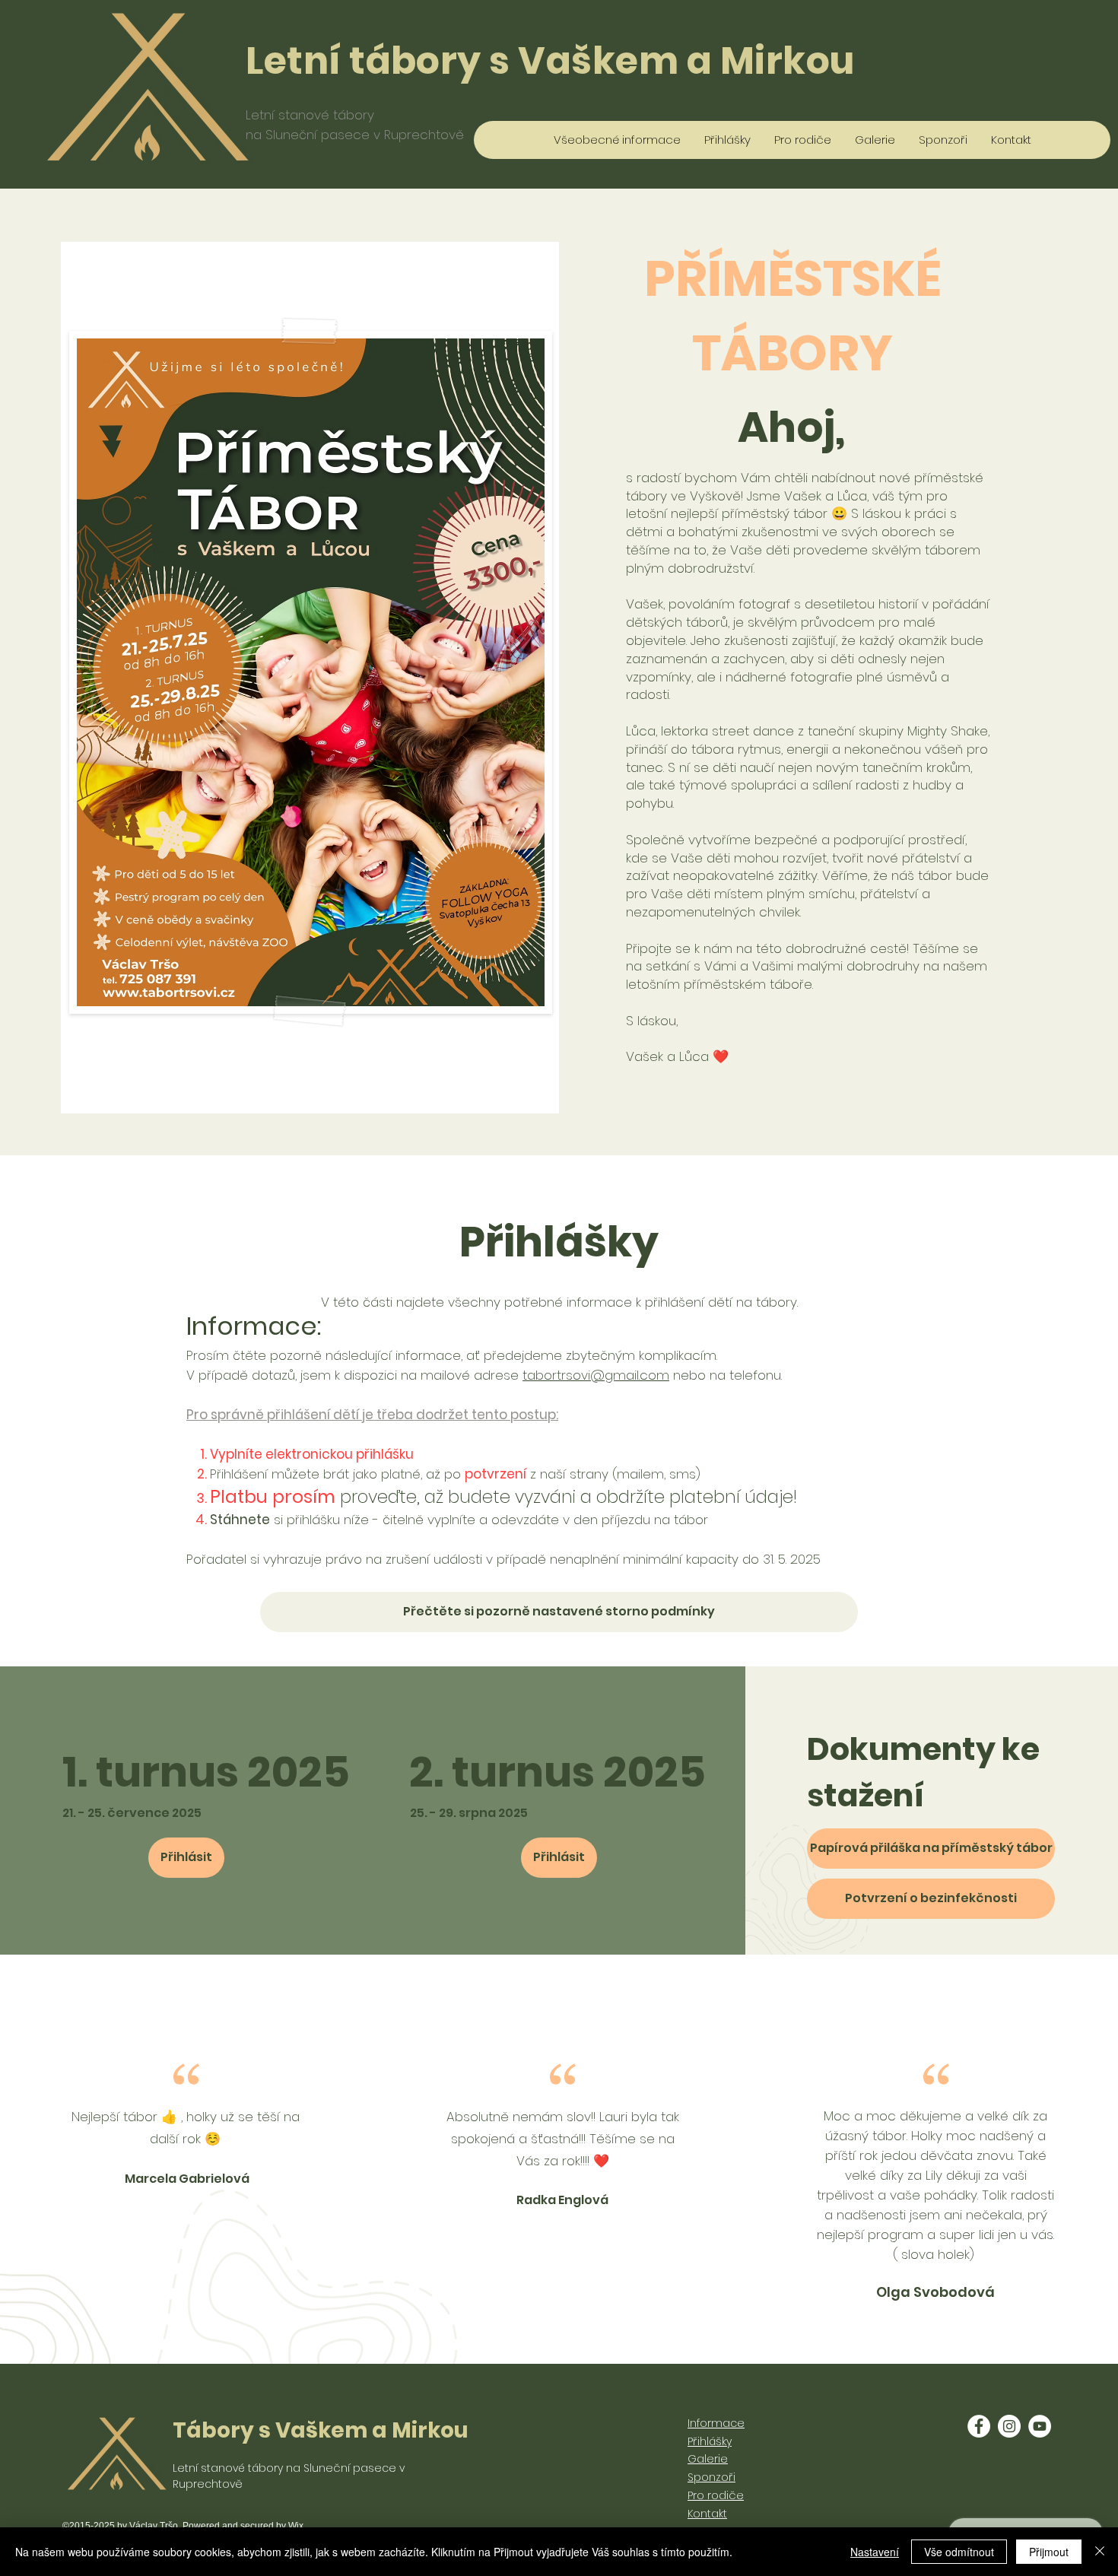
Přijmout (1049, 2552)
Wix (296, 2526)
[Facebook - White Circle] (979, 2426)
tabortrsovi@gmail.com (596, 1375)
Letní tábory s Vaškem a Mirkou (550, 61)
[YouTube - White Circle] (1040, 2426)
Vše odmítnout (959, 2552)
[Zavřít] (1100, 2552)
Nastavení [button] (875, 2552)
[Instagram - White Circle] (1009, 2426)
